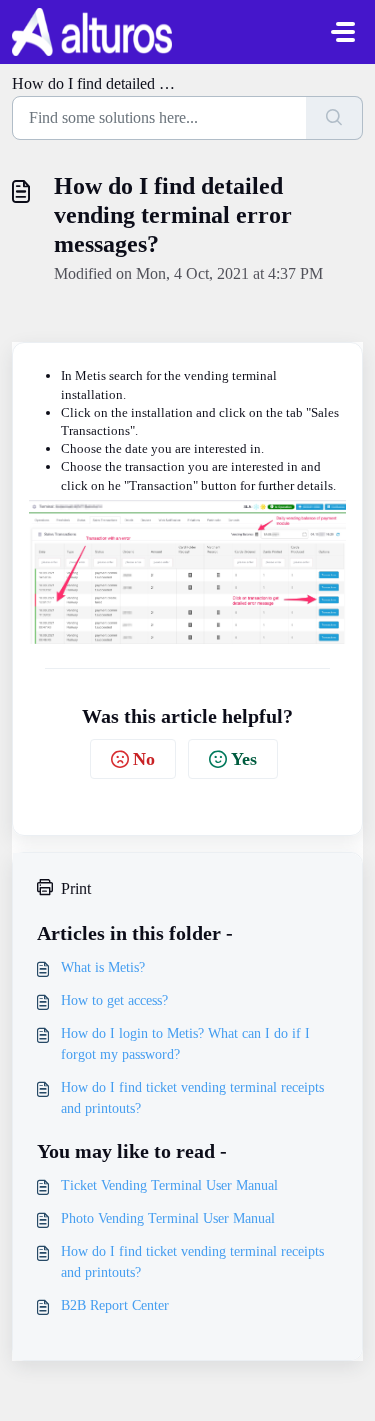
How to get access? (114, 1000)
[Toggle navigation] (343, 32)
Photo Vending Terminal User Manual (168, 1218)
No (144, 759)
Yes (244, 759)
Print (76, 888)
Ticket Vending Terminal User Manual (169, 1185)
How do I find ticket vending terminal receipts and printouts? (192, 1098)
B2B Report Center (115, 1305)
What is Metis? (103, 967)
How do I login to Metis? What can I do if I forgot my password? (185, 1044)
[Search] (334, 118)
